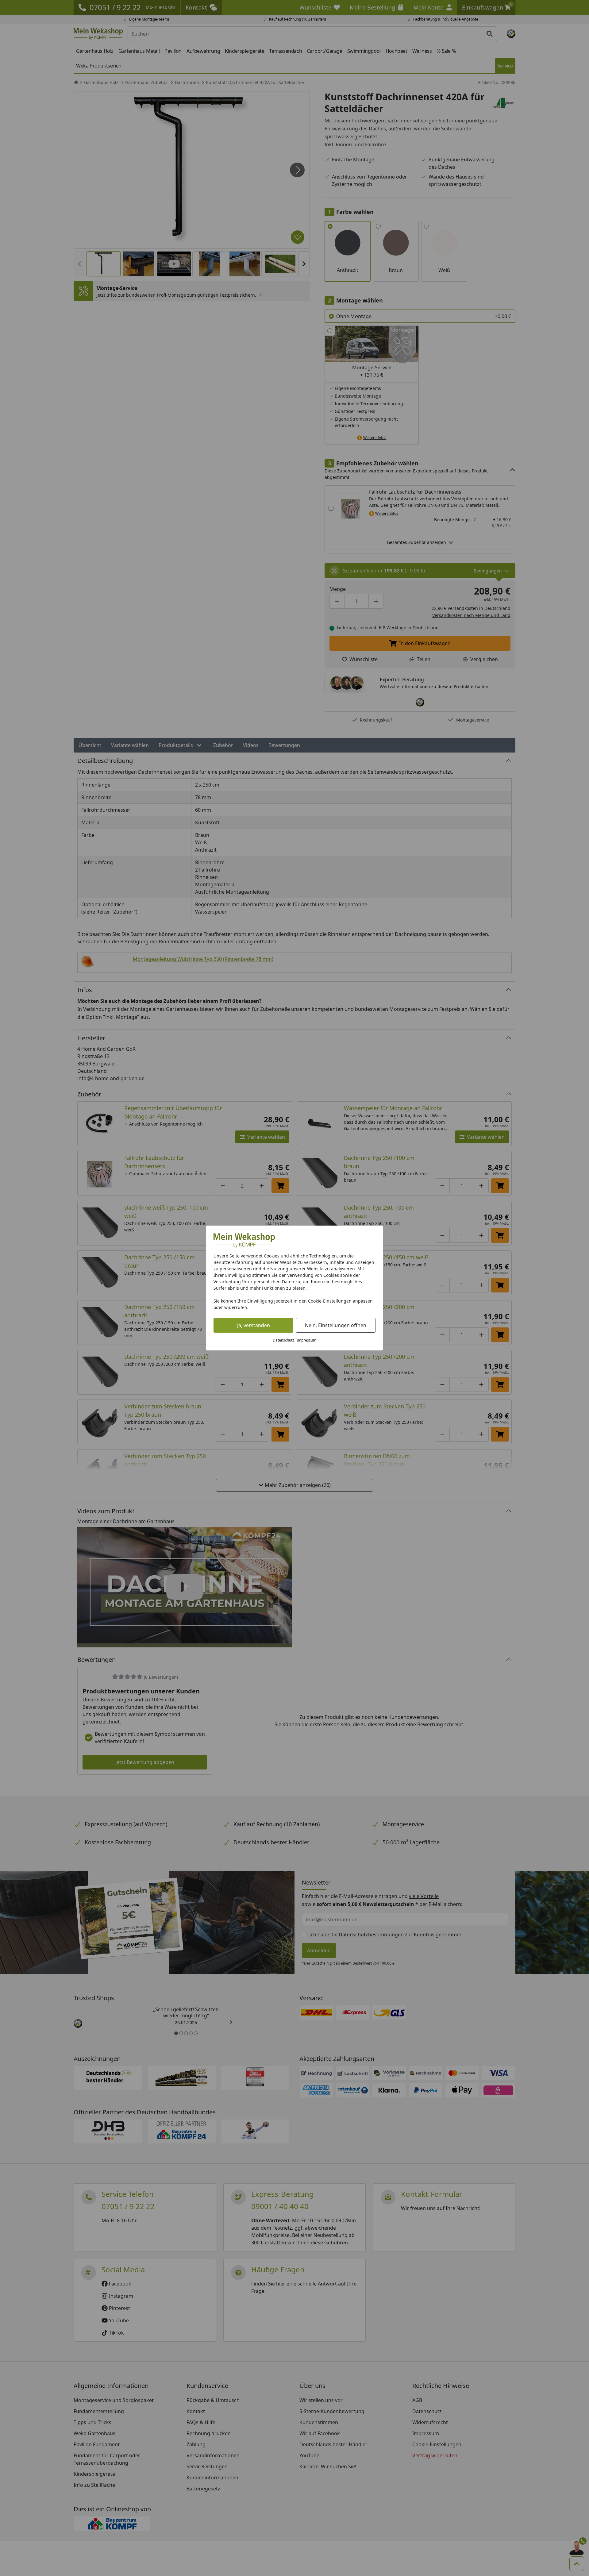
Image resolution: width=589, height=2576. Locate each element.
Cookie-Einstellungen (330, 1301)
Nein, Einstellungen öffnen (336, 1325)
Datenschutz (283, 1340)
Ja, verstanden (254, 1325)
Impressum (306, 1340)
